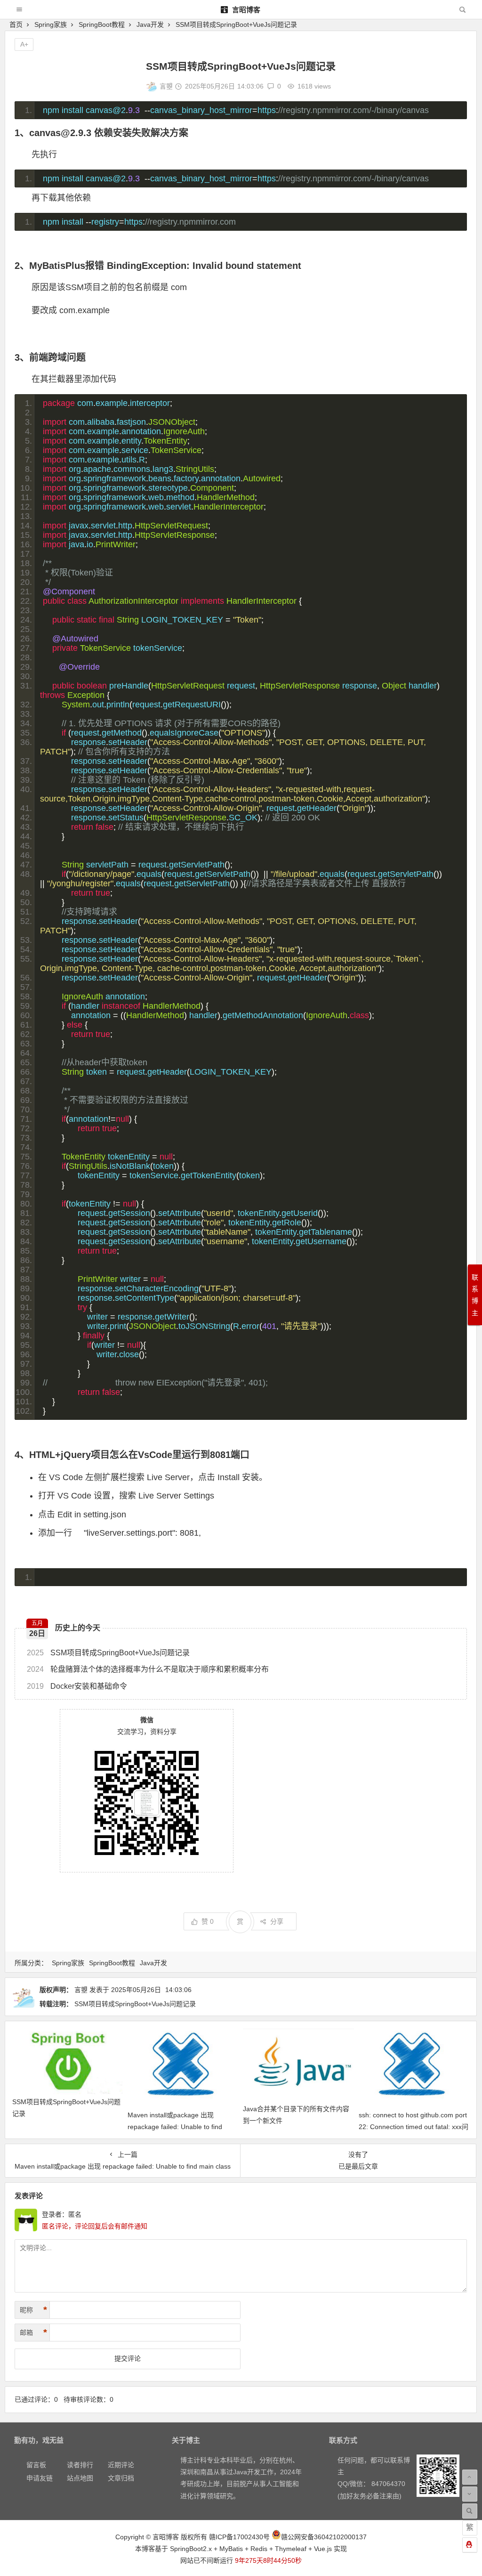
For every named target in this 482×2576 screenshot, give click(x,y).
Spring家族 (51, 24)
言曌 (166, 86)
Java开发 (150, 24)
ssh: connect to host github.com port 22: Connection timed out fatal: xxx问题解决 (414, 2127)
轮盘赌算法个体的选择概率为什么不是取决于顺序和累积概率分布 (148, 1669)
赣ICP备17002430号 (239, 2537)
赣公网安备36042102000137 (324, 2537)
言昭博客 (245, 10)
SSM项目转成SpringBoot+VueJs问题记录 (108, 1653)
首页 (16, 24)
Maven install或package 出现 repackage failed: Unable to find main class (175, 2127)
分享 (277, 1921)
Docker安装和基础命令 (77, 1686)
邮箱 (33, 2333)
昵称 (33, 2310)
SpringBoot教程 (102, 24)
